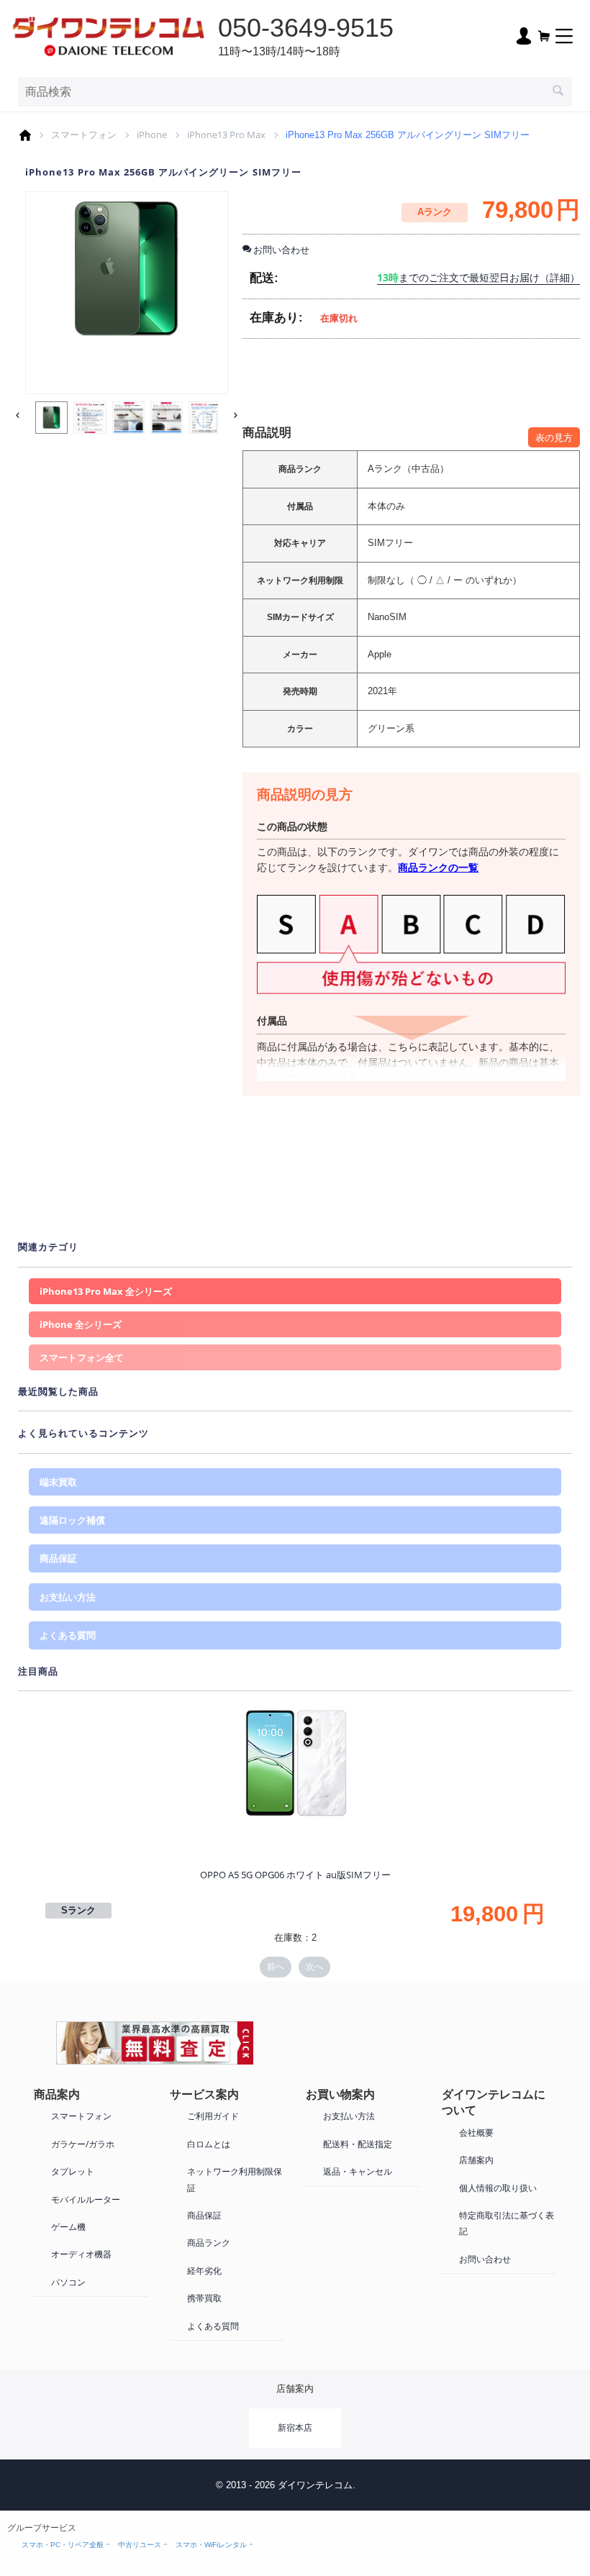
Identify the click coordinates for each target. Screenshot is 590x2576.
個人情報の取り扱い (498, 2188)
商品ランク (209, 2243)
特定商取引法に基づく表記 (507, 2223)
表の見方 (554, 437)
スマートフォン (84, 135)
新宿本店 (295, 2427)
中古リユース (140, 2545)
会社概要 (476, 2133)
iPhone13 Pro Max (226, 135)
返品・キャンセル (358, 2171)
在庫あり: (276, 318)
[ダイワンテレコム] (109, 35)
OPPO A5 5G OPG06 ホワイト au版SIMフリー (295, 1875)
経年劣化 (204, 2271)
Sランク (78, 1910)
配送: (264, 278)
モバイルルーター (86, 2199)
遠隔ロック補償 (72, 1520)
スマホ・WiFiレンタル (211, 2545)
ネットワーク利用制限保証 (235, 2179)
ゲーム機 (68, 2227)
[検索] (558, 92)
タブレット (73, 2171)
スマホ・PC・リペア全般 (63, 2545)
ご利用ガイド (213, 2116)
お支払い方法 (68, 1597)
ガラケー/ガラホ (83, 2144)
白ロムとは (209, 2144)
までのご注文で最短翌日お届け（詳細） (478, 277)
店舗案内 (476, 2160)
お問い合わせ (485, 2259)
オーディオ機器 (81, 2254)
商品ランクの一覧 (438, 867)
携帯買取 (204, 2298)
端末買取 (58, 1482)
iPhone (152, 135)
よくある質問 (68, 1635)
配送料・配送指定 (358, 2144)
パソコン (68, 2282)
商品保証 (58, 1558)
